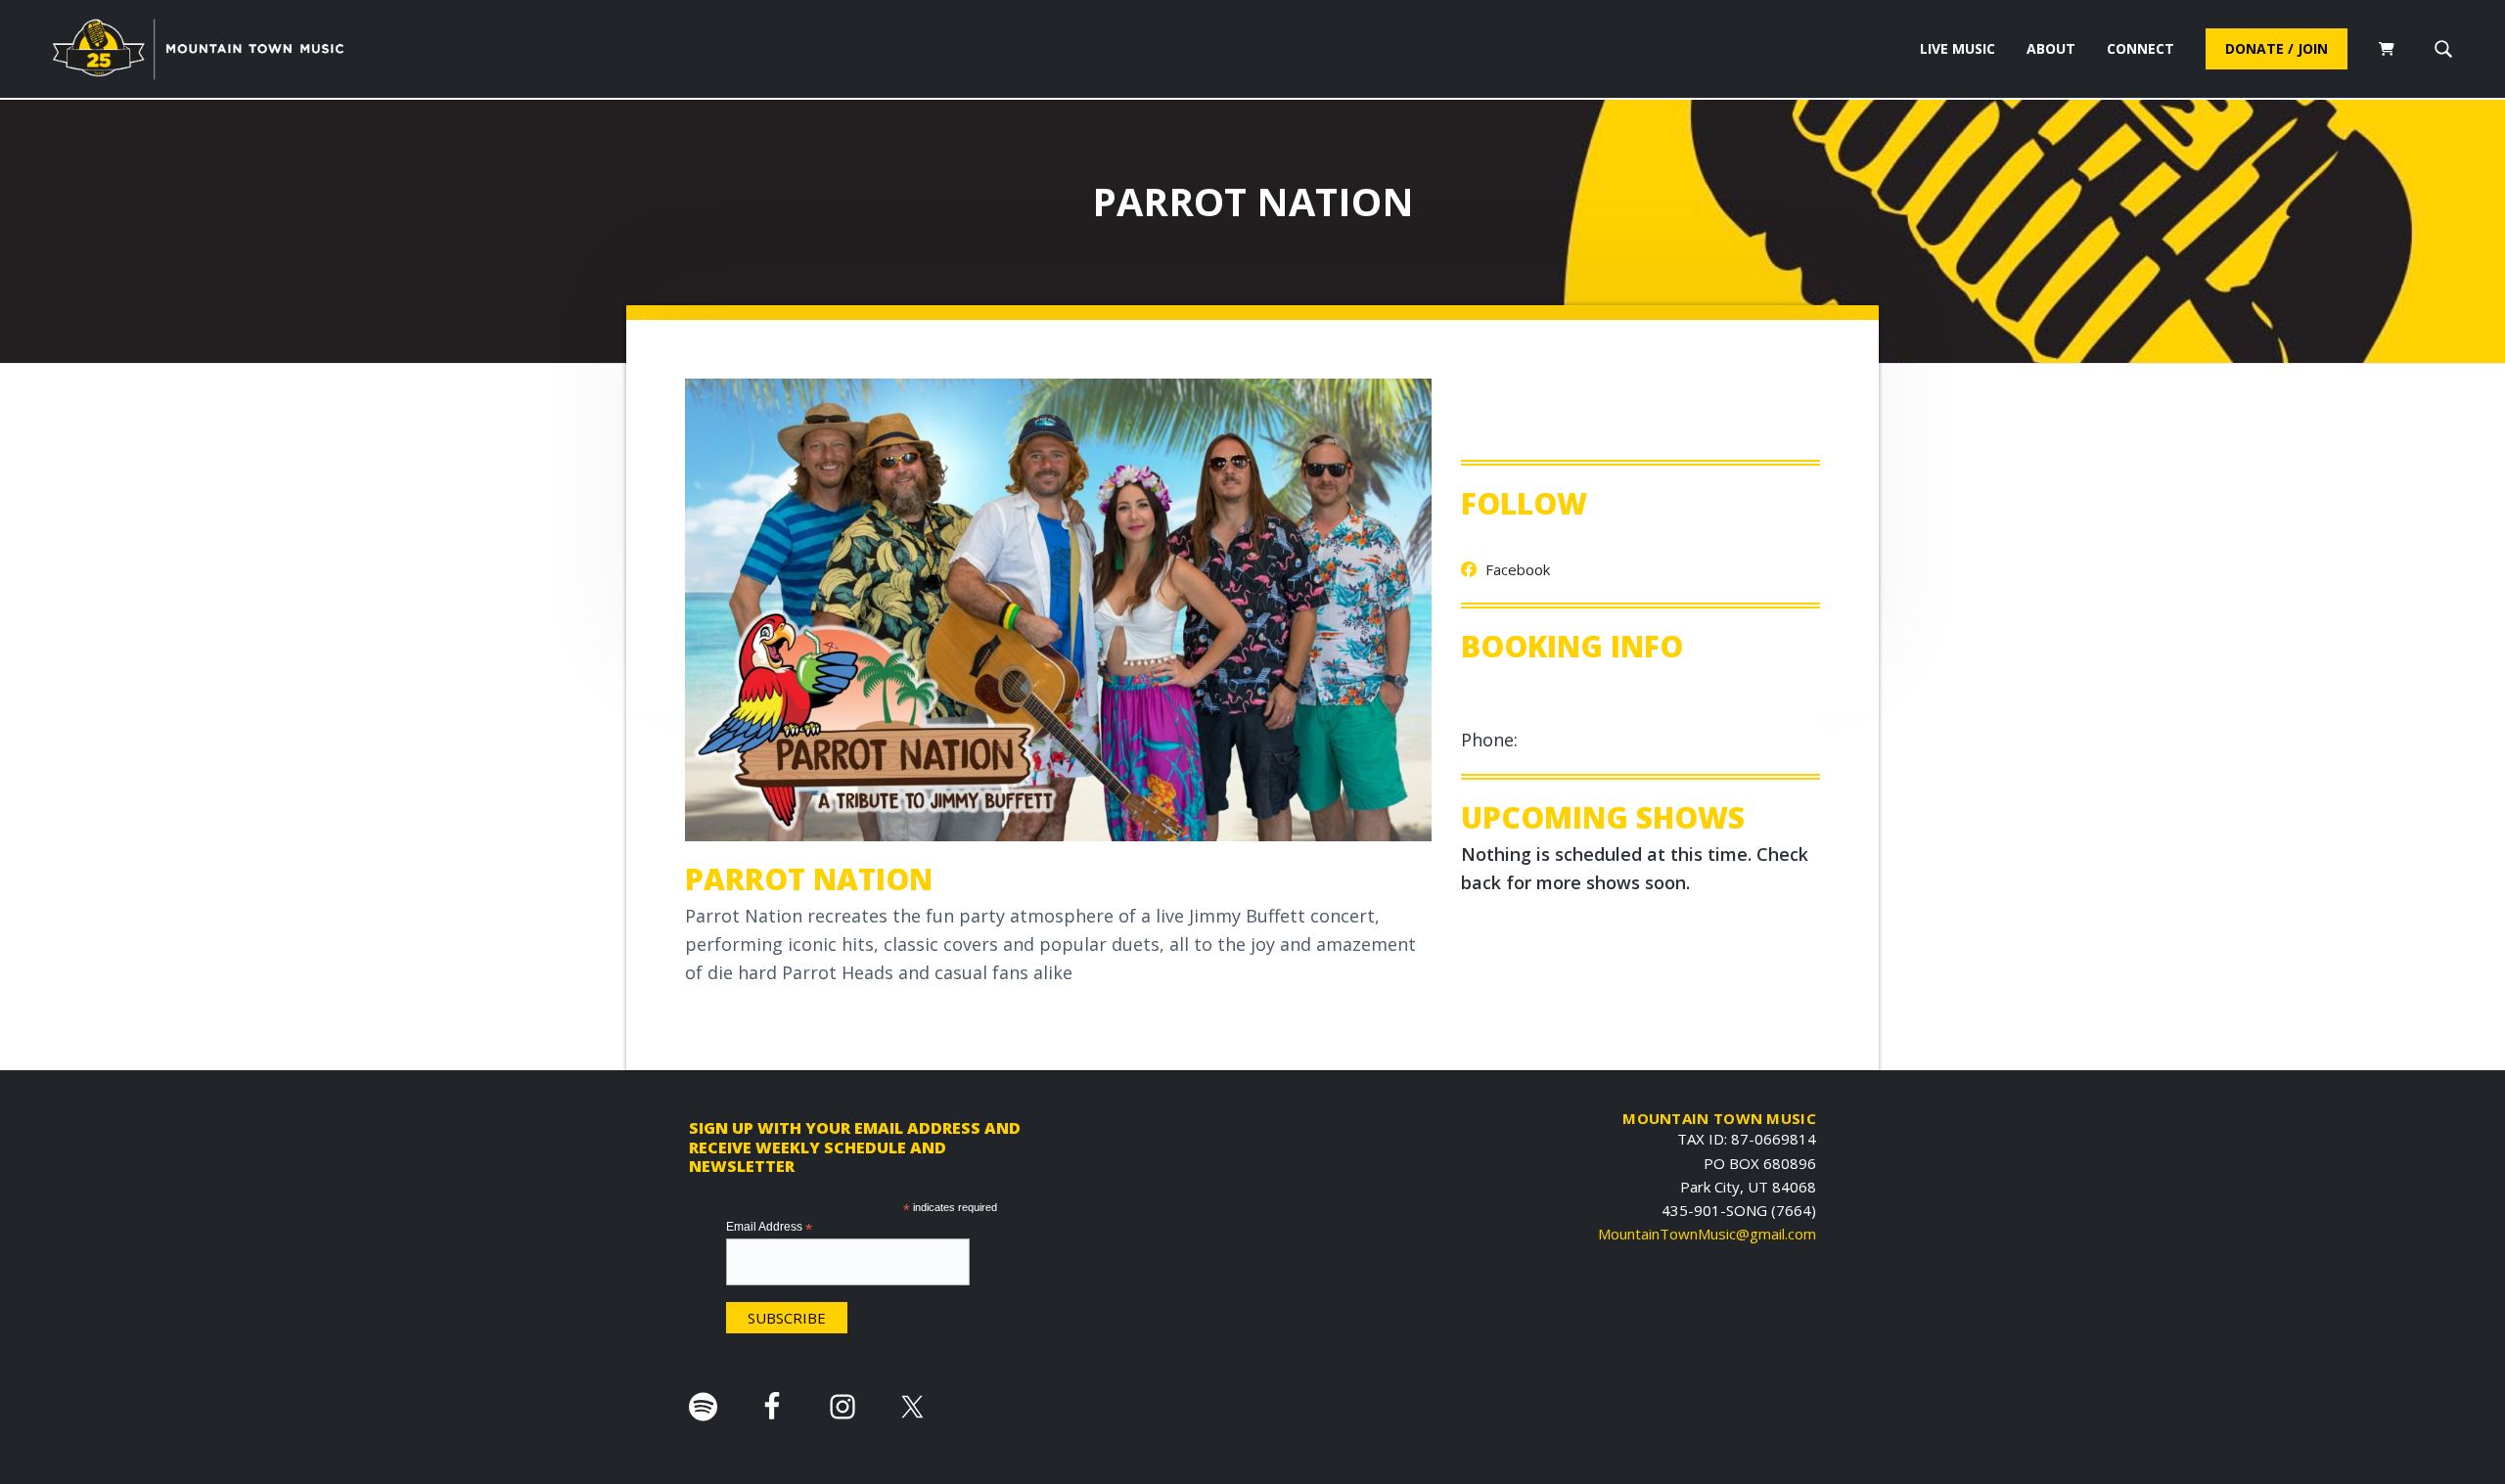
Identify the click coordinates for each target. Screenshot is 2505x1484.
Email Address (769, 1228)
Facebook (1516, 569)
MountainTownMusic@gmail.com (1707, 1234)
